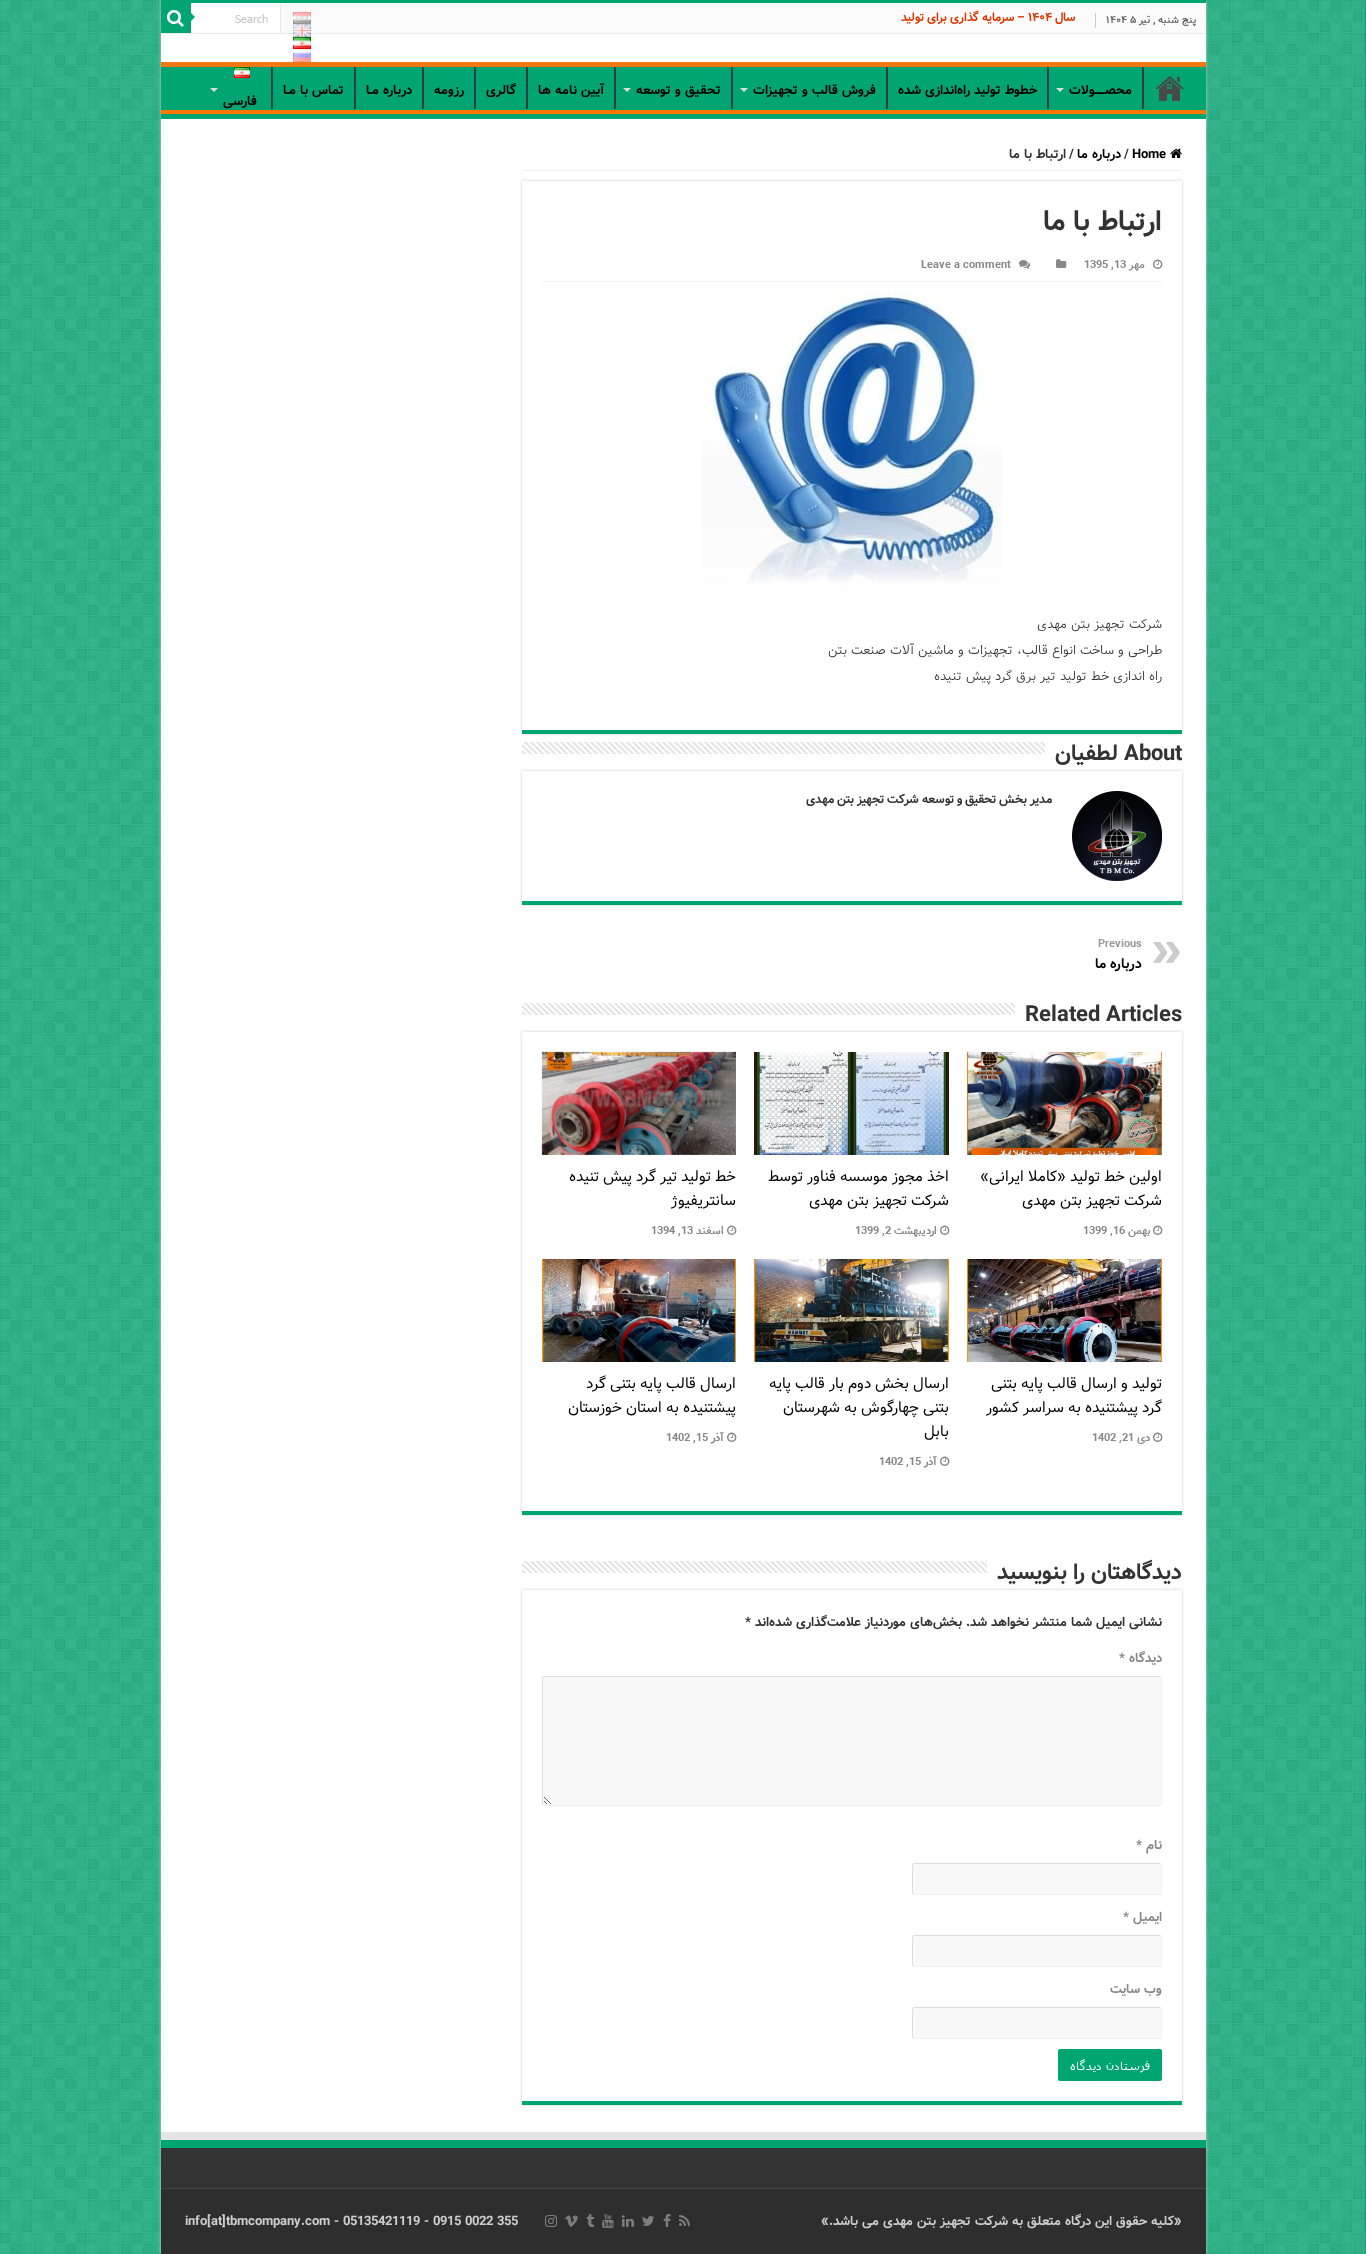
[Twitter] (648, 2221)
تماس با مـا (313, 90)
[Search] (176, 18)
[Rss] (684, 2221)
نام (1149, 1845)
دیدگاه (1140, 1658)
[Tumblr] (590, 2221)
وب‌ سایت (1136, 1989)
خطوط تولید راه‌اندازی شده (967, 90)
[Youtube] (608, 2221)
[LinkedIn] (628, 2221)
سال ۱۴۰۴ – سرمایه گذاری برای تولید (988, 17)
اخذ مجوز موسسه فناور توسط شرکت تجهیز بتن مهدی (858, 1189)
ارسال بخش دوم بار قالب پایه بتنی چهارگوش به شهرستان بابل (859, 1408)
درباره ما (1099, 154)
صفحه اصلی (1170, 88)
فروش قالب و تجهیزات (814, 90)
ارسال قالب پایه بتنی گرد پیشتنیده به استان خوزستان (652, 1396)
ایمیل (1142, 1917)
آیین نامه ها (571, 90)
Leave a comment (966, 265)
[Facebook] (667, 2221)
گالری (501, 90)
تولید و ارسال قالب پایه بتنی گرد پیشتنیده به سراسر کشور (1074, 1396)
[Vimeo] (571, 2221)
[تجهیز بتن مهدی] (683, 50)
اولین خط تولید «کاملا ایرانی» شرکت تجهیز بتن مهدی (1071, 1189)
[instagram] (551, 2221)
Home (1151, 154)
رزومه (449, 90)
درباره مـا (389, 90)
